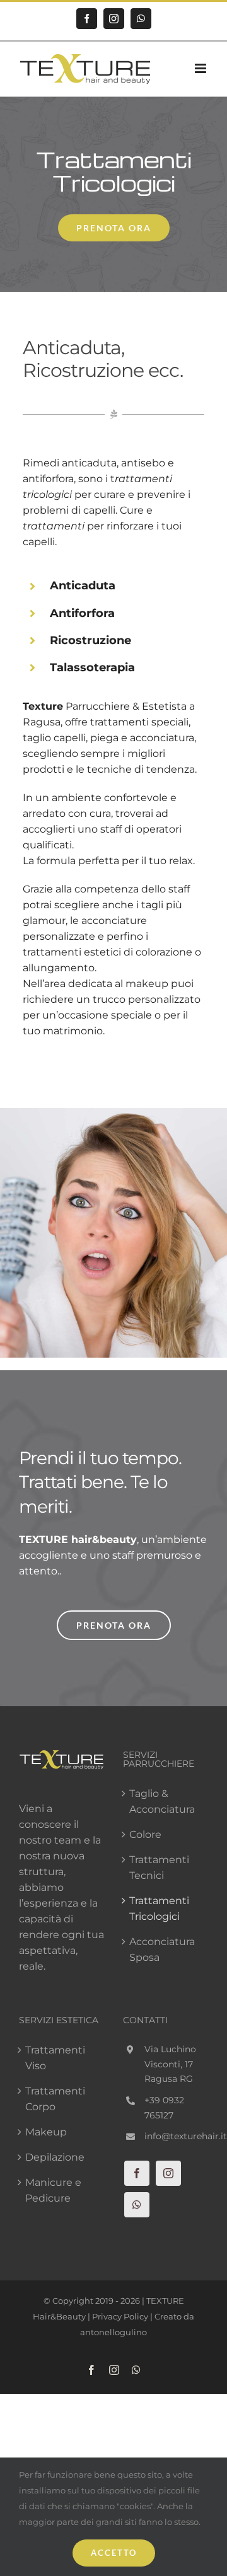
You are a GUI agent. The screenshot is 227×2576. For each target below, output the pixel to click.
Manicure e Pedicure (53, 2190)
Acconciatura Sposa (162, 1949)
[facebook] (137, 2173)
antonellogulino (113, 2332)
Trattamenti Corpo (55, 2099)
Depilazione (55, 2157)
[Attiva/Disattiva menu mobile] (201, 68)
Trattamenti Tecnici (159, 1868)
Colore (145, 1834)
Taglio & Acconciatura (162, 1801)
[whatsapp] (137, 2205)
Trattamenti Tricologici (159, 1909)
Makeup (46, 2132)
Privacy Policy (120, 2316)
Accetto (114, 2553)
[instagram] (168, 2173)
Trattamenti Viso (55, 2058)
